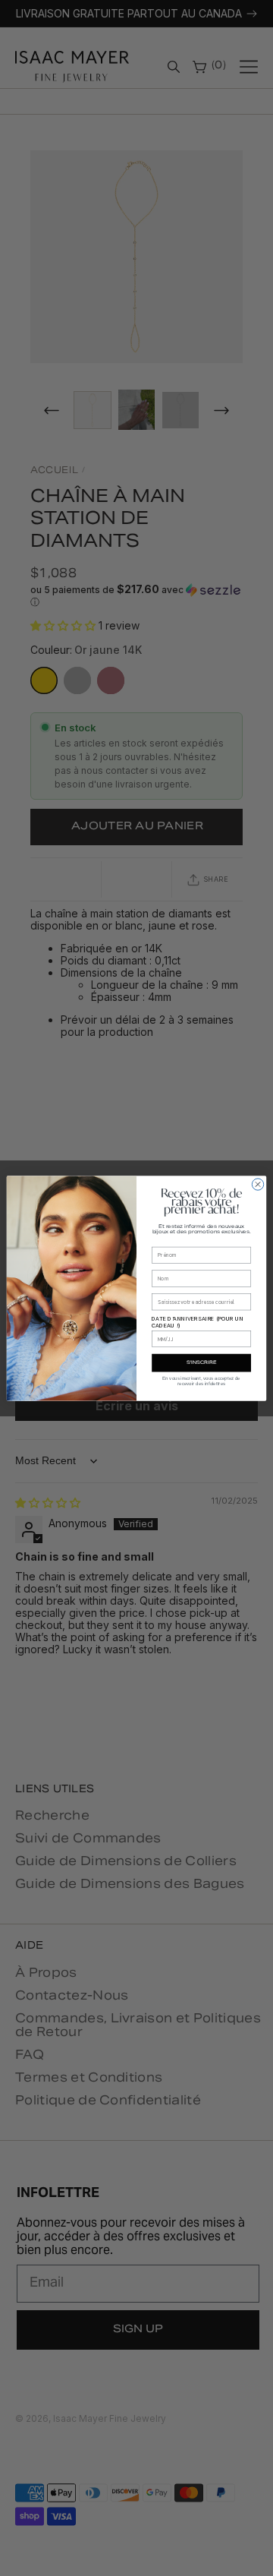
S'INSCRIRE (201, 1363)
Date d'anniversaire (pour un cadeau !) (198, 1321)
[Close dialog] (257, 1184)
